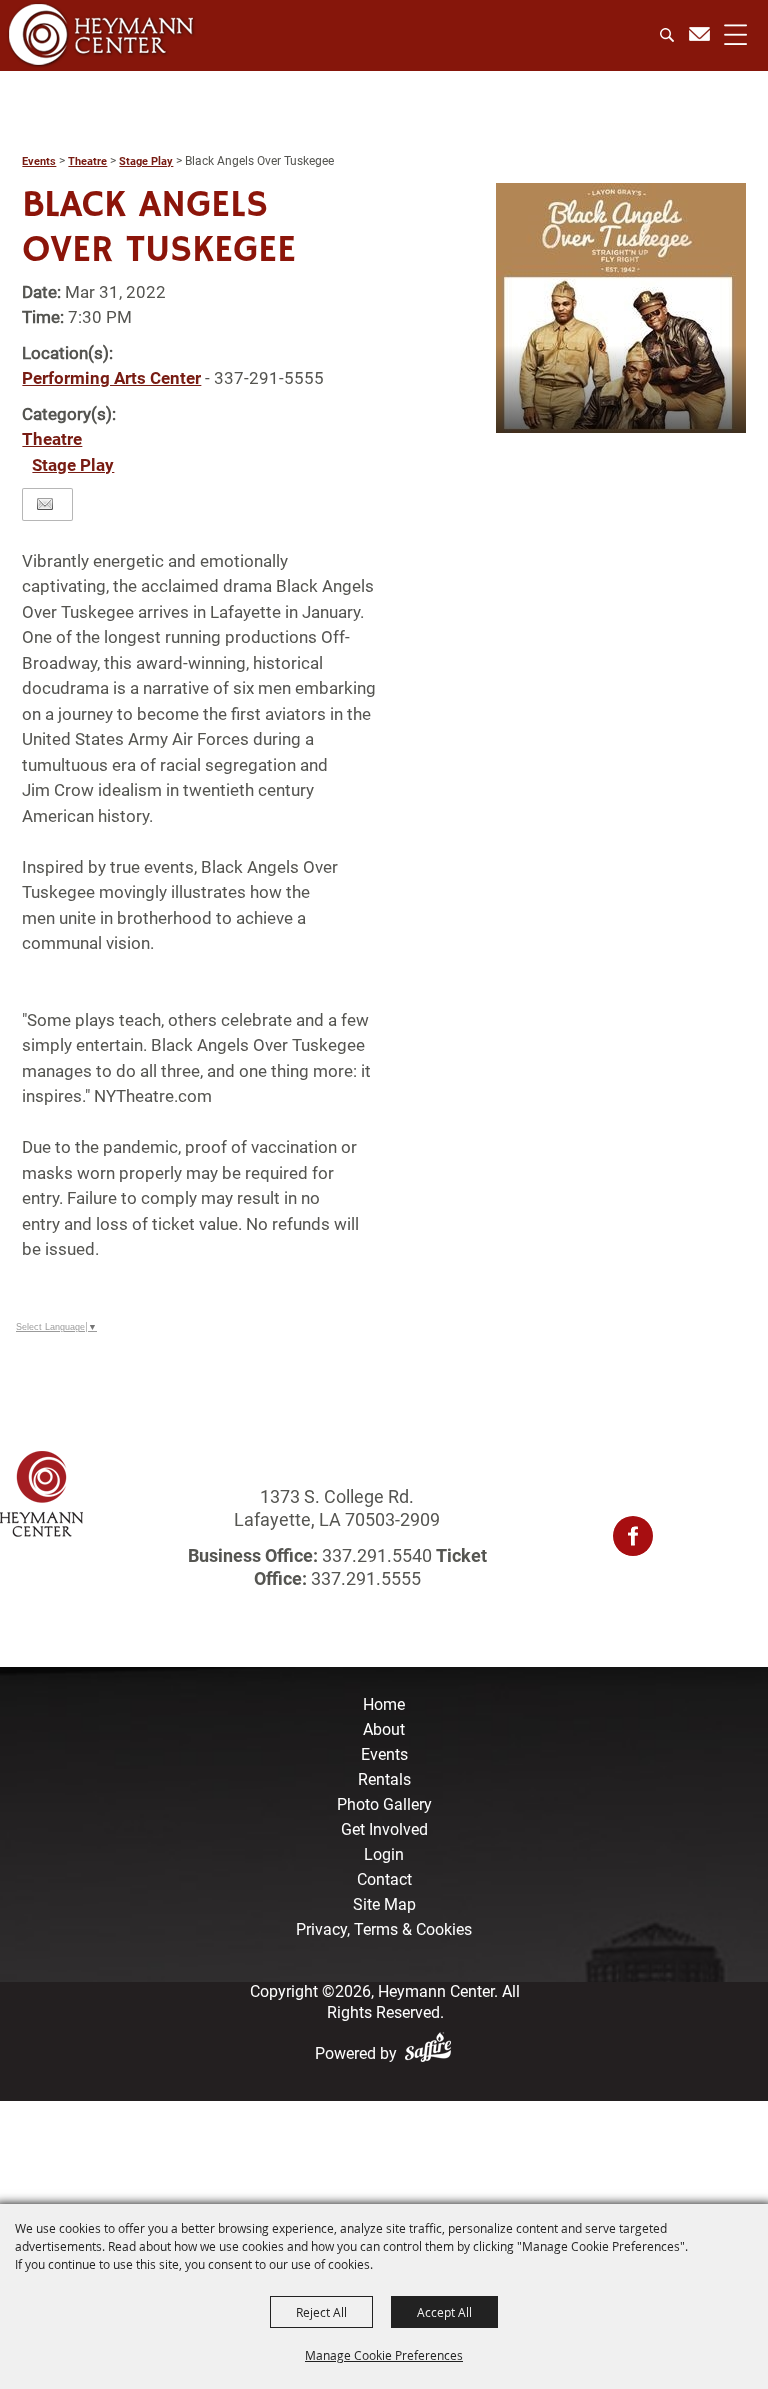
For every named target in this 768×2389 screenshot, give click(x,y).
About (384, 1729)
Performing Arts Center (111, 378)
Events (39, 161)
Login (384, 1854)
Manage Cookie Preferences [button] (384, 2355)
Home (384, 1704)
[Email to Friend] (45, 504)
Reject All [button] (321, 2312)
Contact (384, 1879)
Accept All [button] (444, 2312)
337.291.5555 (364, 1578)
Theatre (87, 161)
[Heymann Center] (101, 34)
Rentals (384, 1779)
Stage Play (146, 161)
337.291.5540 (377, 1555)
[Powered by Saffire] (432, 2053)
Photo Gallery (384, 1804)
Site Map (384, 1904)
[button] (621, 308)
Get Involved (384, 1829)
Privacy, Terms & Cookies (384, 1929)
